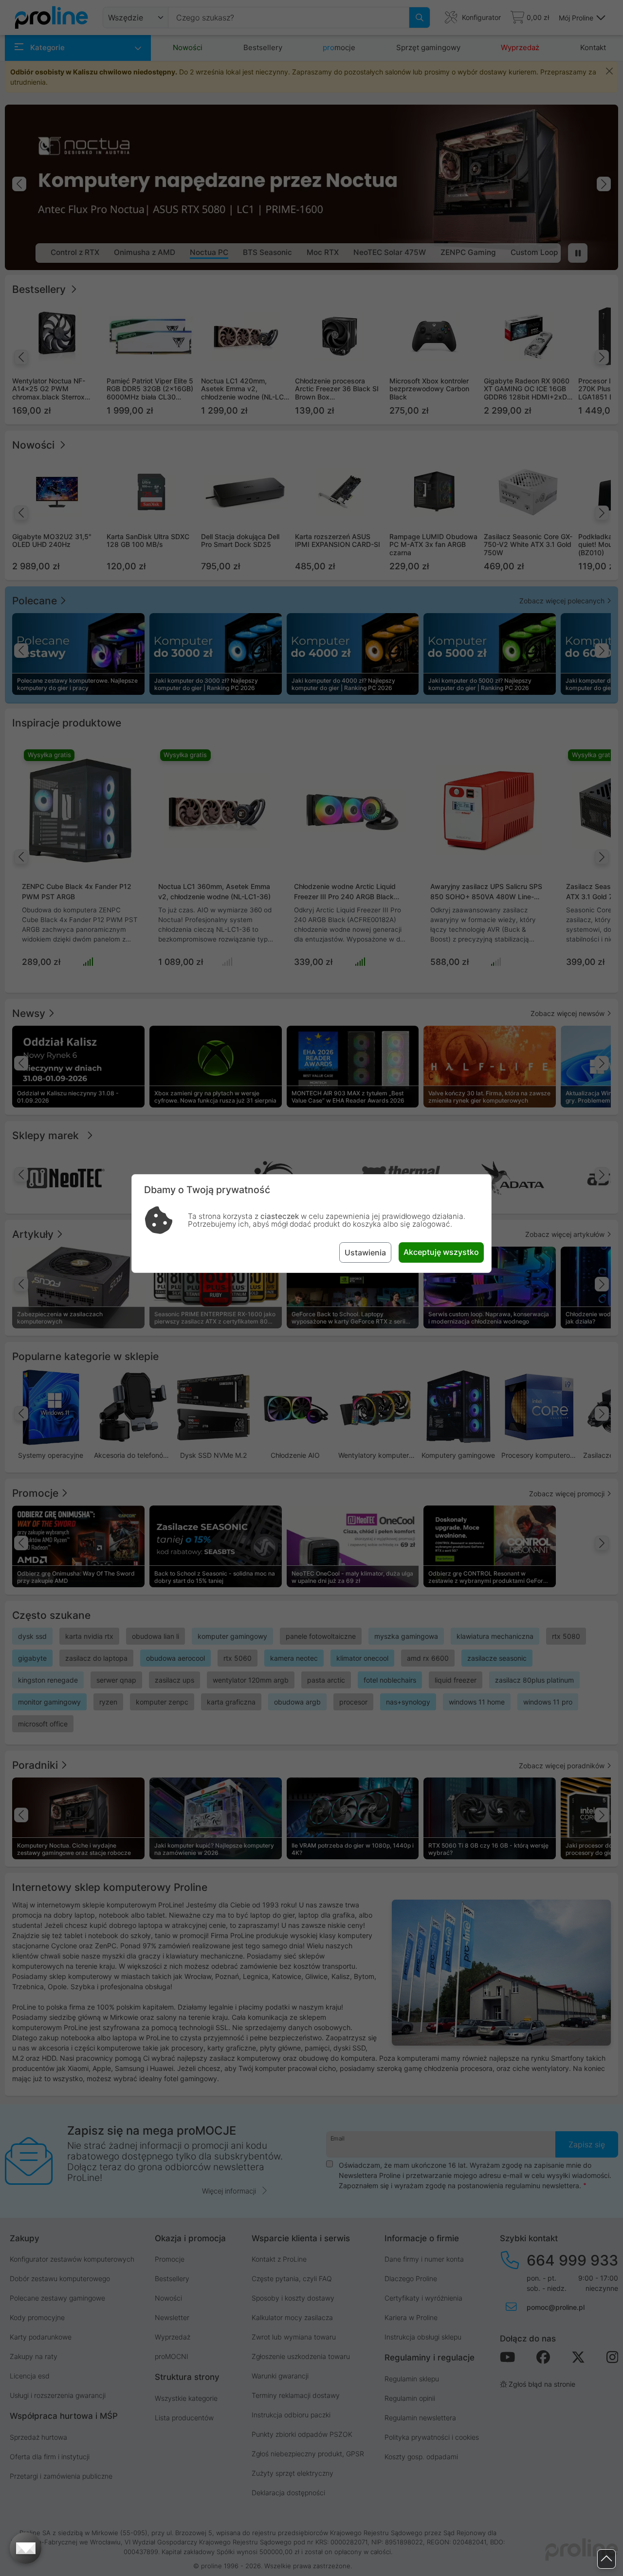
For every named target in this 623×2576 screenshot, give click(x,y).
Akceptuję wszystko (441, 1252)
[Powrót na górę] (606, 2559)
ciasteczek (280, 1216)
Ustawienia (365, 1252)
